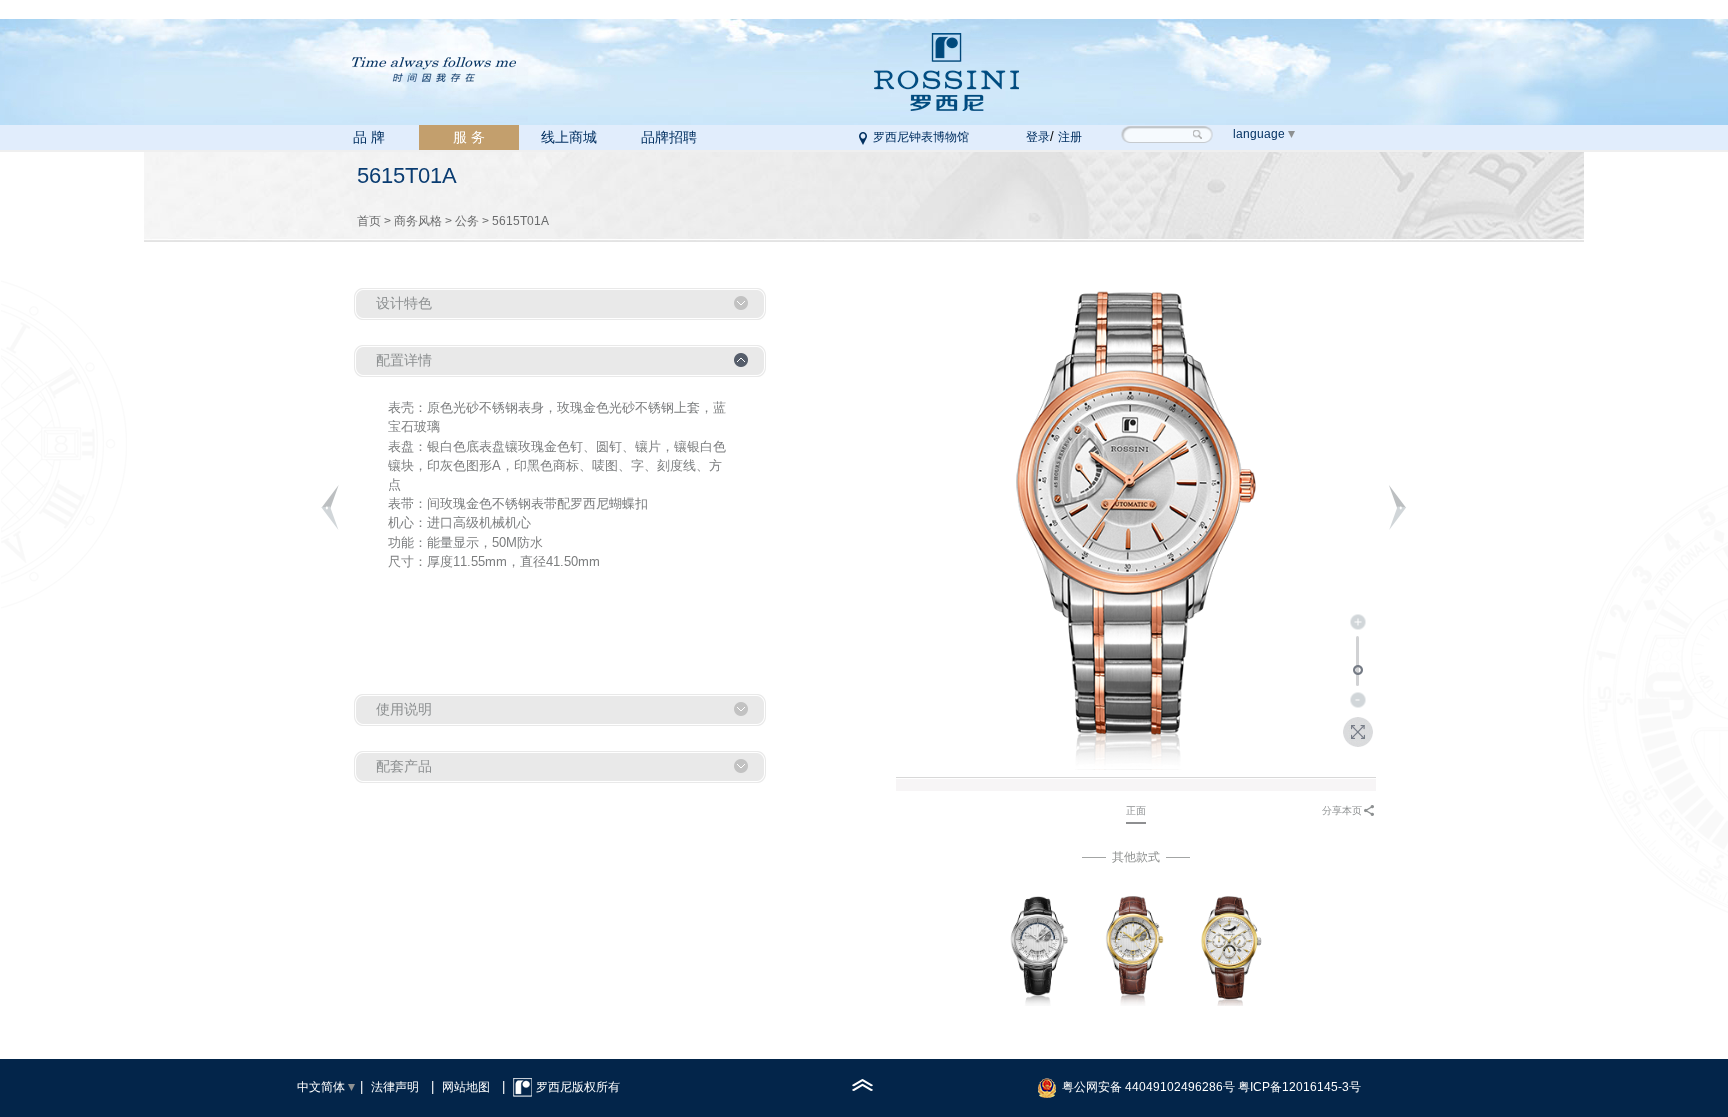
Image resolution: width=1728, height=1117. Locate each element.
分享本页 (1342, 810)
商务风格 (418, 221)
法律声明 (395, 1087)
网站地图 (466, 1087)
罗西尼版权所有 (578, 1087)
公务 (467, 221)
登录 (1038, 137)
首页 (369, 221)
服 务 (469, 137)
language (1259, 134)
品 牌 (369, 137)
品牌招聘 (669, 137)
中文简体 (321, 1087)
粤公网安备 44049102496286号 (1148, 1087)
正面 (1136, 810)
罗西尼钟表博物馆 (921, 137)
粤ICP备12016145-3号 (1299, 1087)
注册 (1070, 137)
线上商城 (569, 137)
